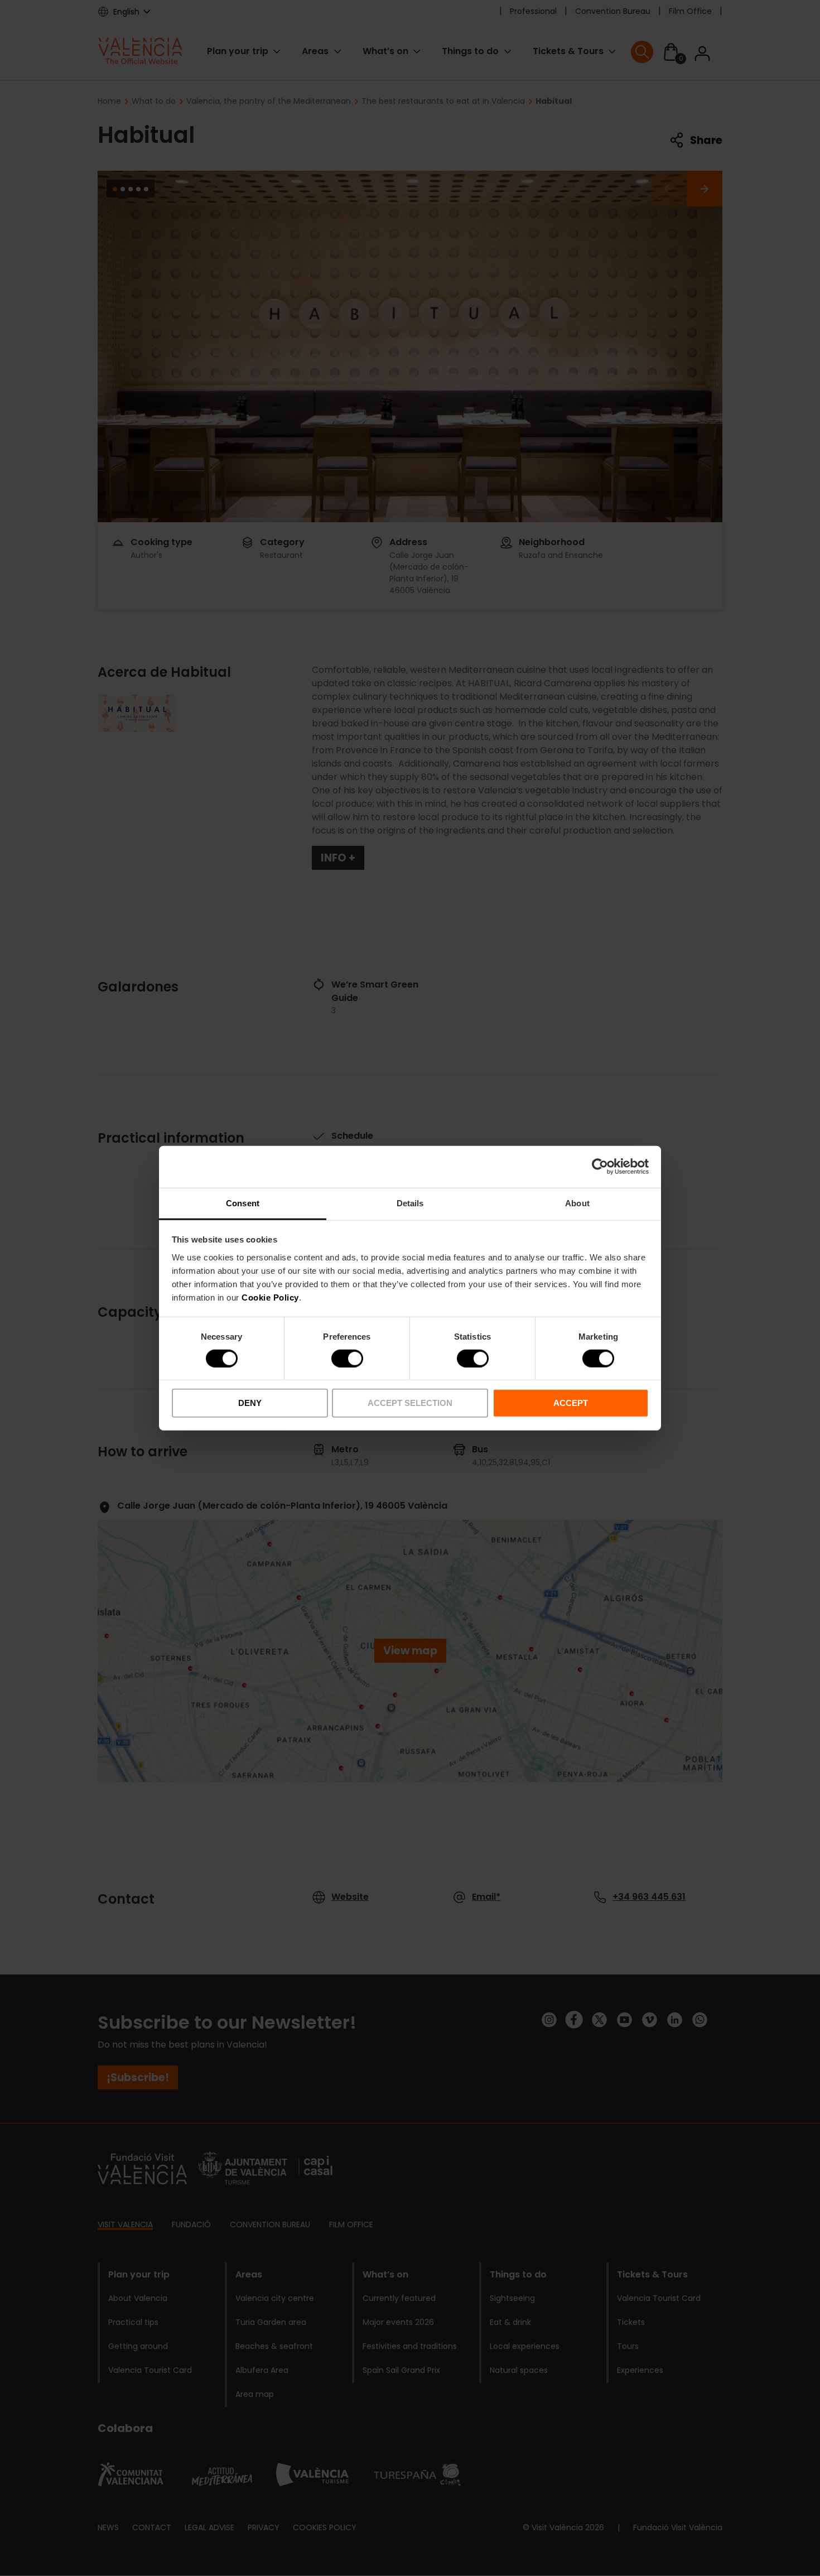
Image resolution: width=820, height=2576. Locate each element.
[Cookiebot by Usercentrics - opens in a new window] (600, 1167)
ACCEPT (571, 1403)
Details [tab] (410, 1203)
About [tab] (577, 1203)
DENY (250, 1403)
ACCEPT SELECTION (410, 1403)
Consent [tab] (243, 1203)
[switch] (347, 1359)
